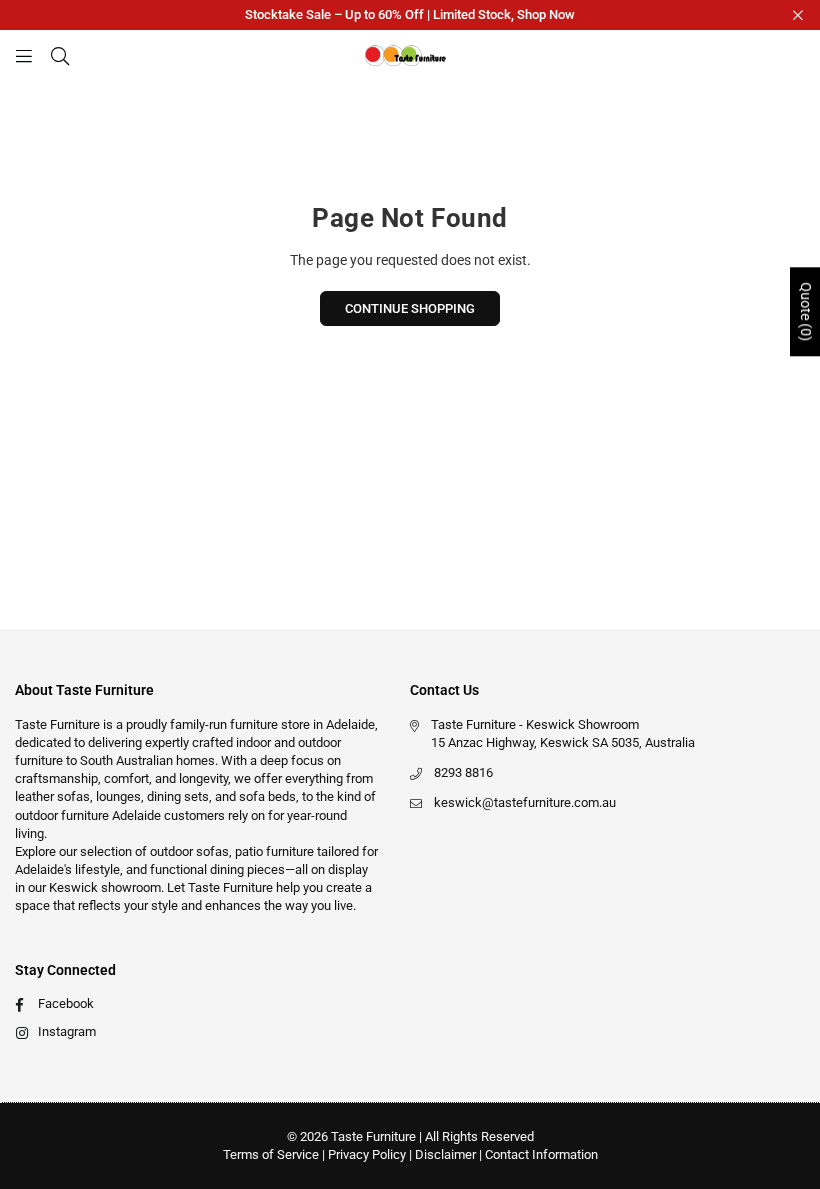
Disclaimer (445, 1154)
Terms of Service (271, 1154)
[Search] (60, 55)
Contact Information (541, 1154)
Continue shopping (410, 308)
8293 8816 (463, 772)
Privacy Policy (367, 1154)
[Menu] (24, 55)
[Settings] (787, 55)
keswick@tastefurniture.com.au (525, 802)
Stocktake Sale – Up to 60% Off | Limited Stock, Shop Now (410, 14)
